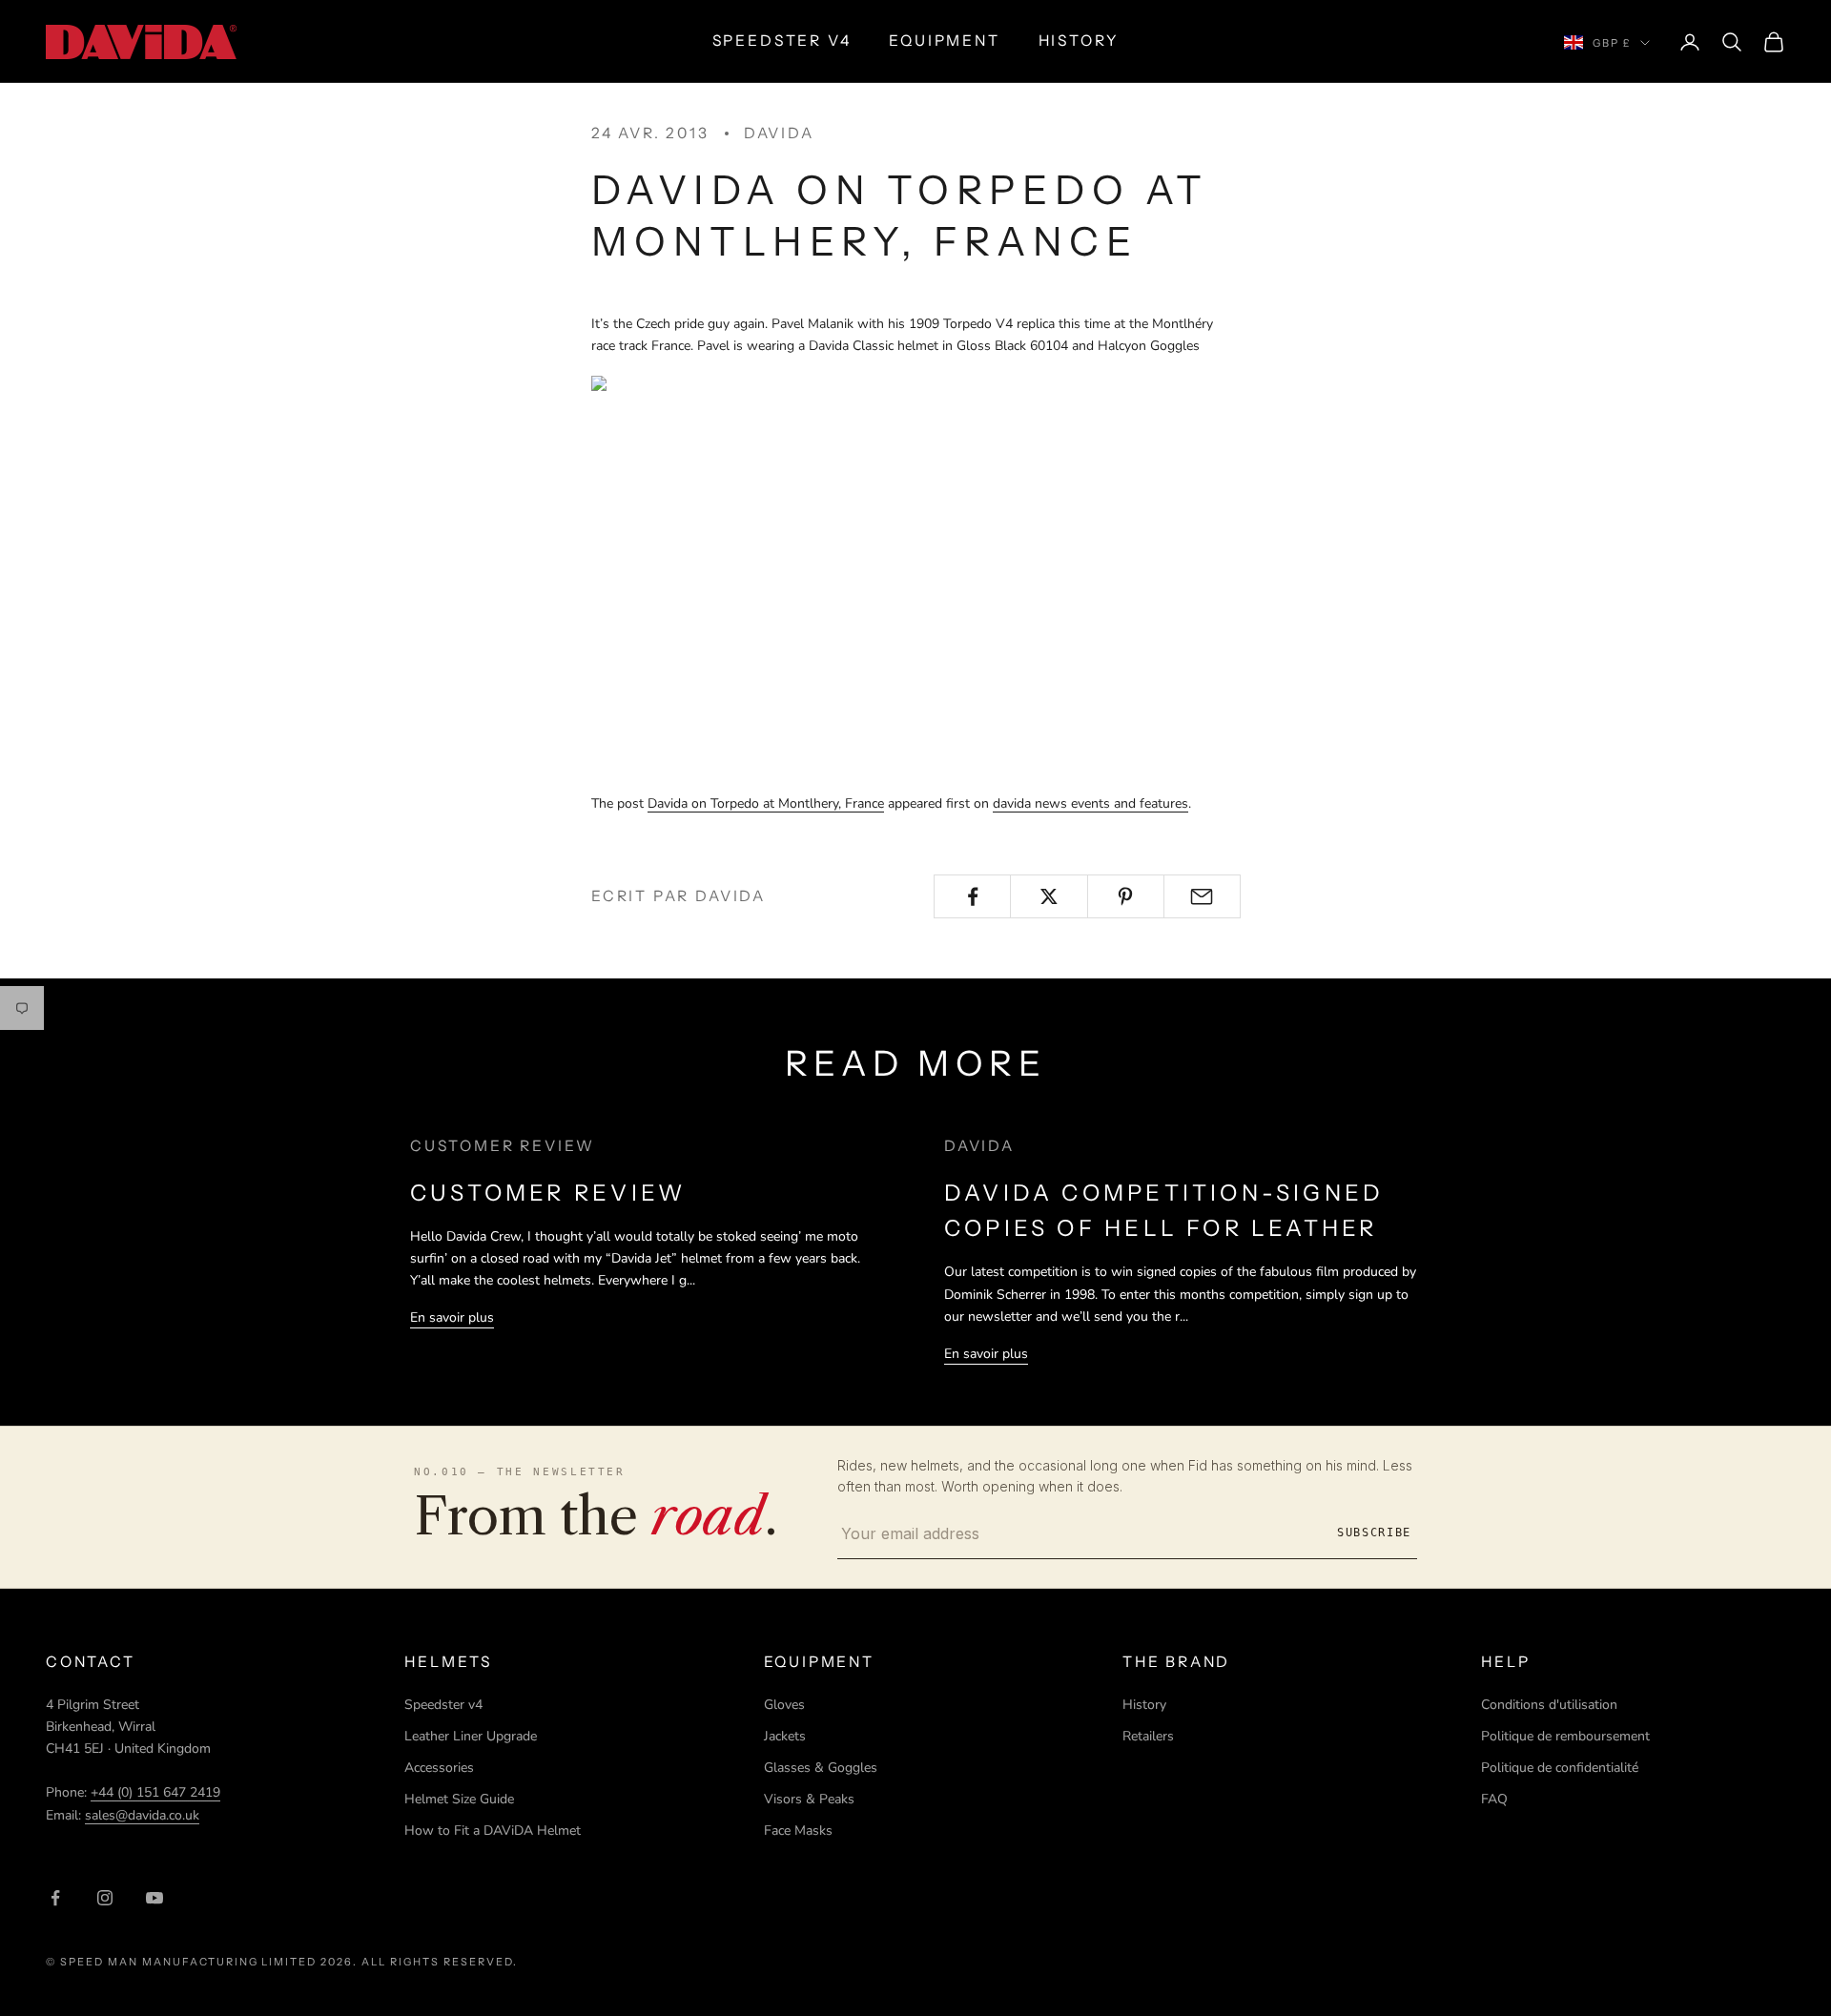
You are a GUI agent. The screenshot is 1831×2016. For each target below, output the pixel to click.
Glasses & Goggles (821, 1768)
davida (779, 133)
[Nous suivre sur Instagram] (105, 1898)
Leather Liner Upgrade (471, 1736)
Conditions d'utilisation (1549, 1705)
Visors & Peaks (809, 1799)
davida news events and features (1090, 803)
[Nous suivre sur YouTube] (154, 1898)
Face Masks (798, 1831)
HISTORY (1079, 41)
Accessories (439, 1768)
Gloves (784, 1705)
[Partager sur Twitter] (1049, 896)
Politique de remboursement (1565, 1736)
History (1144, 1705)
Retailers (1148, 1736)
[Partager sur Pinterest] (1126, 896)
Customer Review (548, 1193)
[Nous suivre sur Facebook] (55, 1898)
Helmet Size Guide (459, 1799)
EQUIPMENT (944, 41)
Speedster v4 (443, 1705)
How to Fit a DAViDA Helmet (493, 1831)
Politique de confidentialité (1560, 1768)
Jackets (785, 1736)
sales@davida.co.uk (142, 1815)
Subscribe (1374, 1533)
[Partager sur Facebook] (972, 896)
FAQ (1494, 1799)
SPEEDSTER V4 (782, 41)
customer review (503, 1146)
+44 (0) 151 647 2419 (155, 1792)
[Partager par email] (1202, 896)
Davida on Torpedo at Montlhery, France (766, 803)
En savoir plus (452, 1317)
